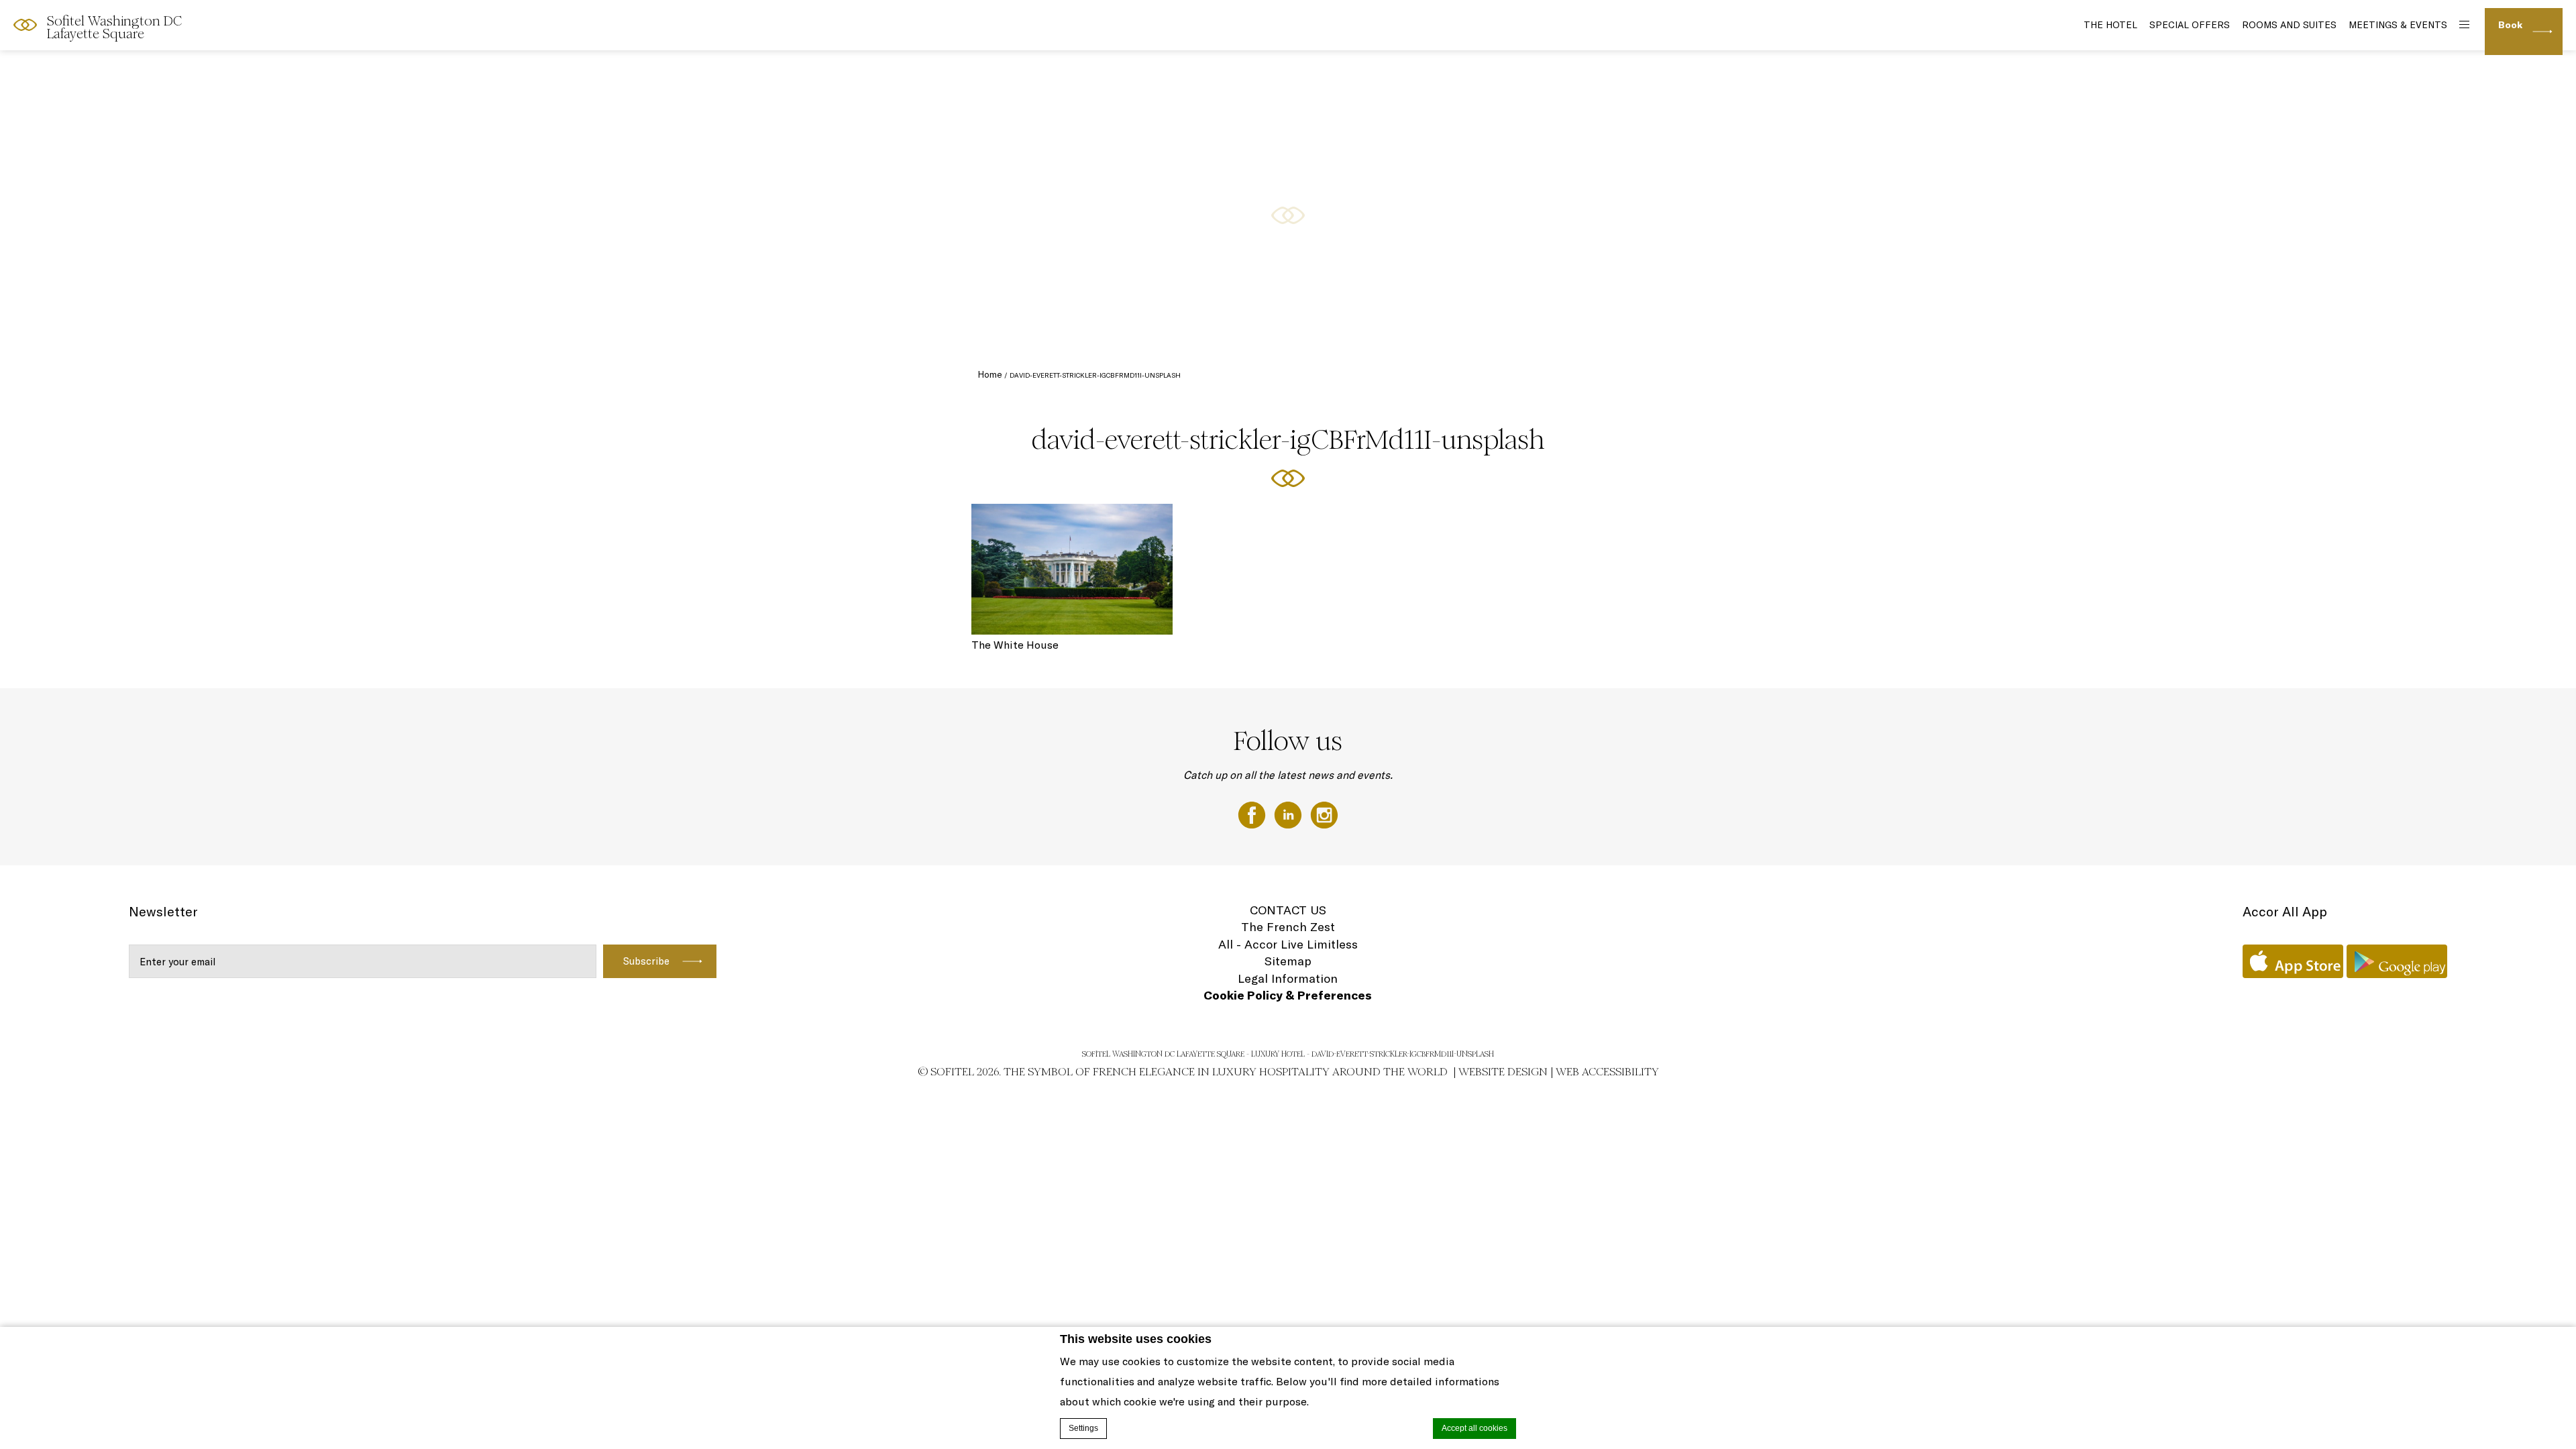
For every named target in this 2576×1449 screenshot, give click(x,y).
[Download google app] (2397, 961)
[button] (2550, 336)
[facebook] (1253, 814)
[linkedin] (1289, 814)
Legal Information (1288, 978)
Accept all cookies (1474, 1428)
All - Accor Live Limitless (1288, 944)
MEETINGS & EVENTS (2398, 25)
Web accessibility (1607, 1072)
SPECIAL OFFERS (2190, 25)
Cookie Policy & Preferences (1288, 995)
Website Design (1503, 1072)
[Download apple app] (2293, 961)
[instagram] (1324, 814)
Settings (1083, 1428)
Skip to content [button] (55, 23)
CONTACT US (1288, 910)
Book (2510, 25)
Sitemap (1288, 961)
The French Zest (1288, 927)
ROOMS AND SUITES (2289, 25)
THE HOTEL (2110, 25)
